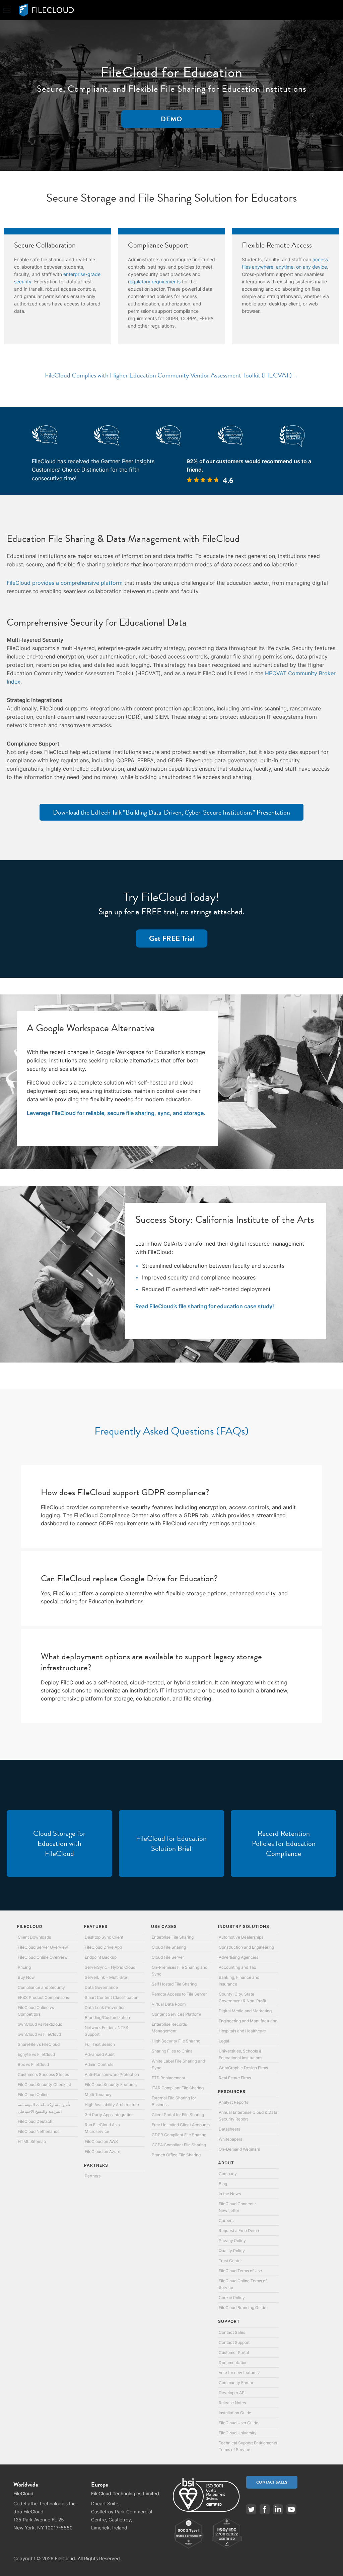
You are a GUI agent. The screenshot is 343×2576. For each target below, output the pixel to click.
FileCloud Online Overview (43, 1957)
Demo (171, 119)
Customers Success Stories (43, 2074)
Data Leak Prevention (105, 2007)
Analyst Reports (233, 2102)
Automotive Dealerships (241, 1937)
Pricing (24, 1967)
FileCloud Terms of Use (240, 2271)
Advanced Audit (100, 2054)
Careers (226, 2220)
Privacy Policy (232, 2241)
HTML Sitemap (32, 2141)
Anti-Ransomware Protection (112, 2074)
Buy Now (26, 1977)
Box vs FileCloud (33, 2064)
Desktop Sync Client (104, 1937)
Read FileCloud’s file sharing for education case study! (205, 1306)
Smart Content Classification (112, 1997)
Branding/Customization (107, 2017)
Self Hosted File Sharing (174, 1984)
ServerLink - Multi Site (106, 1977)
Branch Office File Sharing (176, 2155)
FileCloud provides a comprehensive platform (65, 583)
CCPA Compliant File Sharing (179, 2145)
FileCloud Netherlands (39, 2131)
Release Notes (232, 2403)
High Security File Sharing (176, 2041)
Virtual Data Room (169, 2004)
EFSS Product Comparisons (43, 1997)
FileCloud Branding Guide (243, 2308)
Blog (223, 2184)
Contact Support (234, 2342)
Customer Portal (234, 2352)
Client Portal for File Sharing (178, 2115)
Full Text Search (100, 2044)
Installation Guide (235, 2413)
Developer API (232, 2393)
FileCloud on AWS (101, 2141)
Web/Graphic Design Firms (243, 2068)
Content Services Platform (176, 2014)
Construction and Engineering (246, 1947)
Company (228, 2174)
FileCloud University (238, 2433)
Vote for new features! (239, 2373)
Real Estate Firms (235, 2078)
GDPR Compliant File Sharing (179, 2135)
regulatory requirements (154, 282)
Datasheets (229, 2129)
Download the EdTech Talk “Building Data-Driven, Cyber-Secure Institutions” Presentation (171, 812)
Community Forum (236, 2383)
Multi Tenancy (98, 2095)
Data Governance (101, 1987)
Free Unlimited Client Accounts (181, 2125)
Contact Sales (232, 2332)
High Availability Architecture (112, 2105)
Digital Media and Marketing (245, 2011)
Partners (93, 2176)
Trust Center (230, 2261)
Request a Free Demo (239, 2231)
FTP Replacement (168, 2078)
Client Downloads (34, 1937)
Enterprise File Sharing (173, 1937)
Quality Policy (232, 2251)
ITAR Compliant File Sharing (178, 2088)
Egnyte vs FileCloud (36, 2054)
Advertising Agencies (238, 1957)
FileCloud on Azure (102, 2151)
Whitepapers (230, 2139)
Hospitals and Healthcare (242, 2031)
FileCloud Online (33, 2095)
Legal (224, 2041)
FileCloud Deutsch (35, 2121)
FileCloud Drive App (103, 1947)
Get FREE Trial (171, 938)
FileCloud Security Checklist (44, 2084)
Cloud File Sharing (169, 1947)
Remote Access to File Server (179, 1994)
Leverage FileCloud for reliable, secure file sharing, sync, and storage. (116, 1113)
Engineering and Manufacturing (248, 2021)
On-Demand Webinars (239, 2149)
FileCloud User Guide (238, 2423)
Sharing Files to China (172, 2051)
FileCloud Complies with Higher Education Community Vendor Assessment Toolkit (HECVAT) (168, 375)
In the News (230, 2194)
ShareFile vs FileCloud (39, 2044)
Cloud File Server (168, 1957)
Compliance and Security (41, 1987)
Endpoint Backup (101, 1957)
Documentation (233, 2362)
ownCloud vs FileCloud (39, 2034)
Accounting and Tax (237, 1967)
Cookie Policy (232, 2297)
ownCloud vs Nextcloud (40, 2024)
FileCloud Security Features (111, 2084)
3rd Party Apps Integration (109, 2115)
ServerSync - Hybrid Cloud (110, 1967)
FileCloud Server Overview (43, 1947)
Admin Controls (99, 2064)
